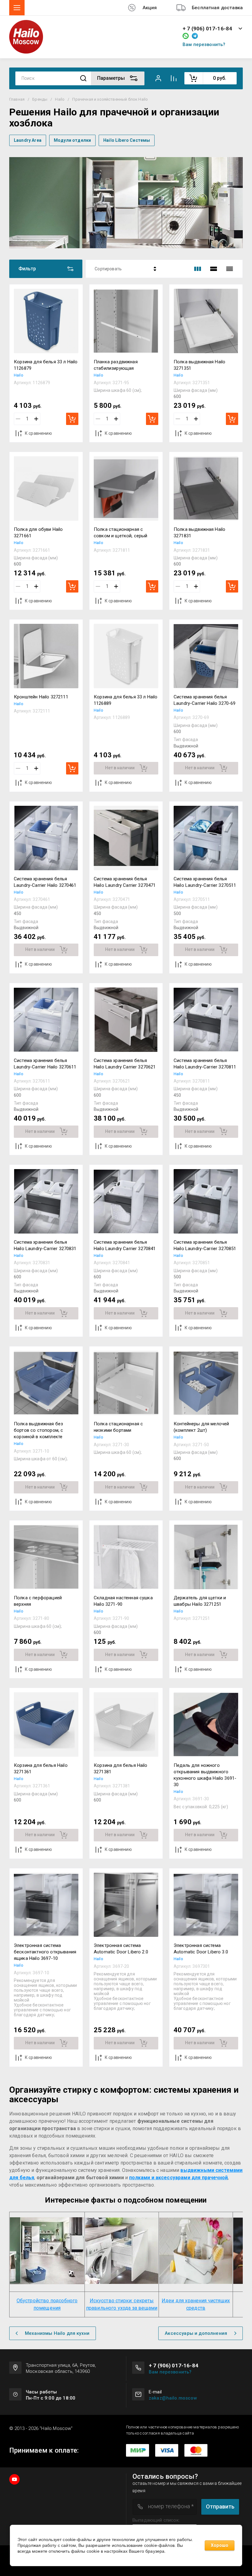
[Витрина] (198, 269)
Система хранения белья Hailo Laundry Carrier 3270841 (125, 1245)
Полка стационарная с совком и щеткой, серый (121, 533)
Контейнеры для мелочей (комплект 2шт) (201, 1427)
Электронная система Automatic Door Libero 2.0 (121, 1949)
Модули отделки (72, 140)
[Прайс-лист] (230, 269)
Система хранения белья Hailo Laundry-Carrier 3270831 (45, 1245)
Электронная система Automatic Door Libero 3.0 (201, 1949)
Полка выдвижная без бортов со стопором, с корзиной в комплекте (38, 1430)
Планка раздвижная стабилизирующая (116, 365)
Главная (17, 99)
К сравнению (38, 433)
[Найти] (83, 78)
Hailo (60, 99)
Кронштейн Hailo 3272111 (41, 697)
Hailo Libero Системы (127, 140)
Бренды (40, 99)
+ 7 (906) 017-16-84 (207, 29)
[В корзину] (72, 419)
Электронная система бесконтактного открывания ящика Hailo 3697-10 (45, 1952)
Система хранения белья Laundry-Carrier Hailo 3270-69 (205, 700)
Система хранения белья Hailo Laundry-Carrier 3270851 (205, 1245)
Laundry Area (28, 140)
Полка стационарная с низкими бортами (118, 1427)
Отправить (220, 2506)
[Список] (214, 269)
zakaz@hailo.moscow (173, 2398)
